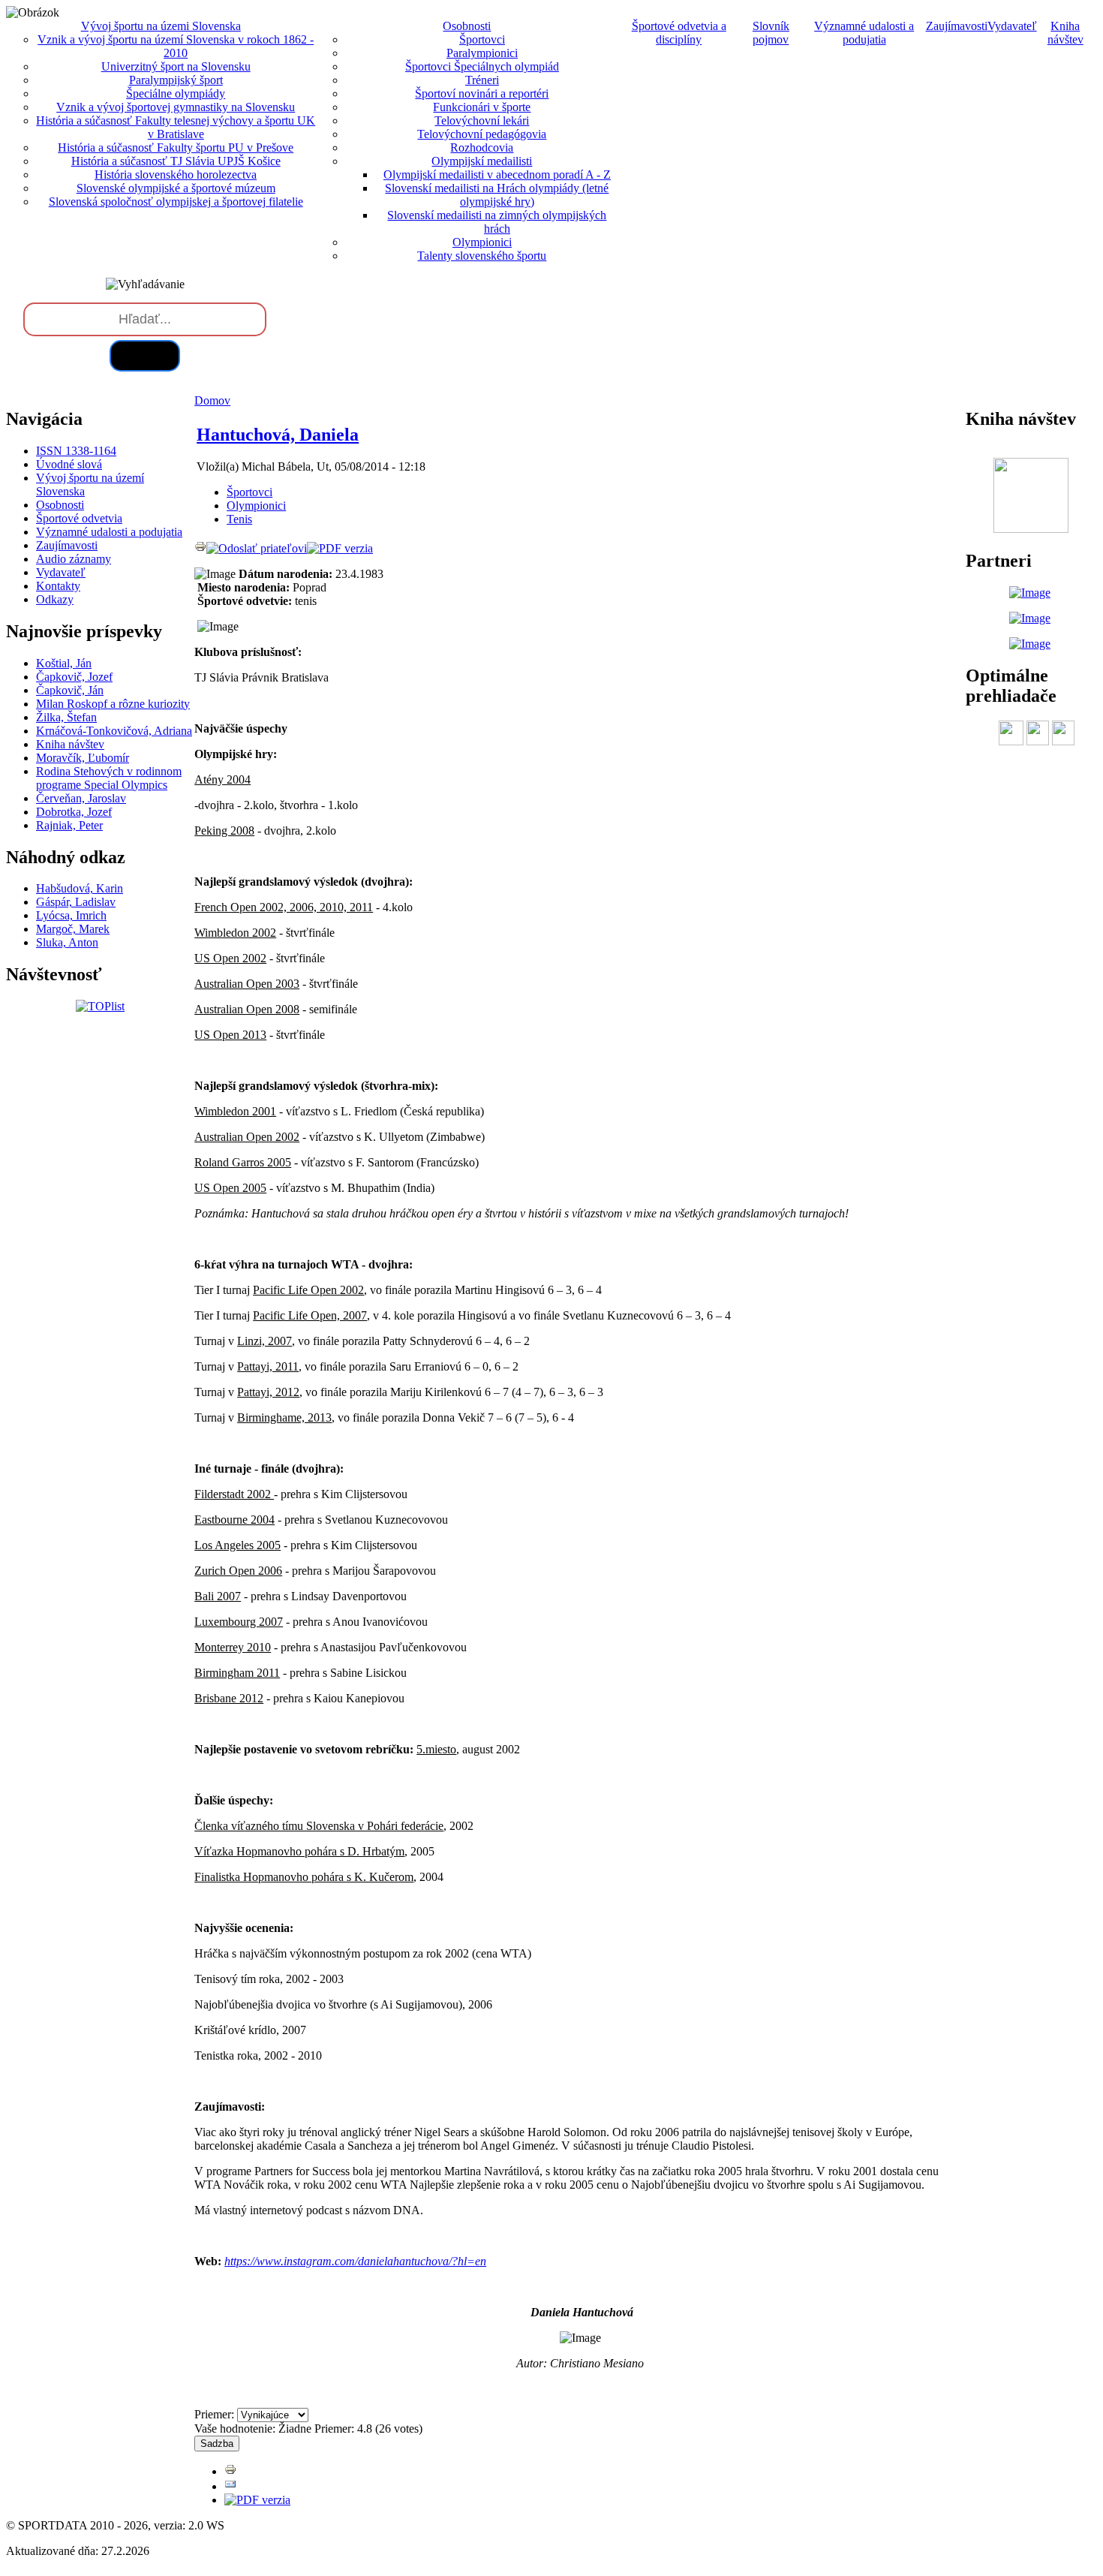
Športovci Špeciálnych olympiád (482, 66)
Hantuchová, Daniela (278, 435)
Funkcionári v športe (482, 107)
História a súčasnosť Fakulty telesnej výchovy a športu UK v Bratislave (176, 127)
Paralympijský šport (176, 80)
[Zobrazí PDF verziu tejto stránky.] (340, 548)
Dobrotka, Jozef (74, 812)
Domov (212, 400)
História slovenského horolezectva (176, 175)
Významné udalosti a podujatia (864, 33)
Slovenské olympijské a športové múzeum (176, 188)
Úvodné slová (69, 464)
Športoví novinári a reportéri (482, 93)
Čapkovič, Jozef (74, 677)
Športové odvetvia (79, 518)
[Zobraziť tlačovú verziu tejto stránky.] (200, 548)
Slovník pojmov (771, 33)
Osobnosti (60, 505)
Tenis (239, 519)
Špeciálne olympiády (176, 93)
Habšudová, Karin (80, 888)
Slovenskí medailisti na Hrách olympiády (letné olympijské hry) (497, 195)
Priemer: (216, 2414)
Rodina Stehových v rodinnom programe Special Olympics (109, 778)
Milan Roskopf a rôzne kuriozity (113, 704)
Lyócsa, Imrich (71, 915)
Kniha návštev (1065, 33)
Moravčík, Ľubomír (83, 758)
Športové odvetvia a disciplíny (679, 33)
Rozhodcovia (482, 147)
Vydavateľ (1012, 26)
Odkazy (55, 599)
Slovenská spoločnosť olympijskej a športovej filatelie (176, 202)
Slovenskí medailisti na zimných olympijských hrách (497, 222)
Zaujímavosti (957, 26)
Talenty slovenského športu (482, 256)
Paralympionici (482, 53)
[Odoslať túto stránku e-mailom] (257, 548)
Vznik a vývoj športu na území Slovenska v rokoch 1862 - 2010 (176, 46)
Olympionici (482, 242)
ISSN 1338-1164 (76, 451)
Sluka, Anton (67, 942)
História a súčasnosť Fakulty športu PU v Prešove (176, 147)
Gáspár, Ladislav (76, 902)
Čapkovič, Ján (70, 690)
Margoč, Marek (73, 929)
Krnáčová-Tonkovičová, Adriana (114, 731)
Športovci (482, 39)
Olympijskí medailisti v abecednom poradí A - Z (497, 175)
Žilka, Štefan (66, 717)
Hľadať (145, 355)
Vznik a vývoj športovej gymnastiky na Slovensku (176, 107)
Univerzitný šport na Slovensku (176, 66)
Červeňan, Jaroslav (81, 798)
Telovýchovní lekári (482, 120)
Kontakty (58, 586)
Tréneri (482, 80)
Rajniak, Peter (69, 825)
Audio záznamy (74, 559)
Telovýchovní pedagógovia (482, 134)
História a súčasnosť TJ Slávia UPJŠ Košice (176, 161)
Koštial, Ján (64, 663)
